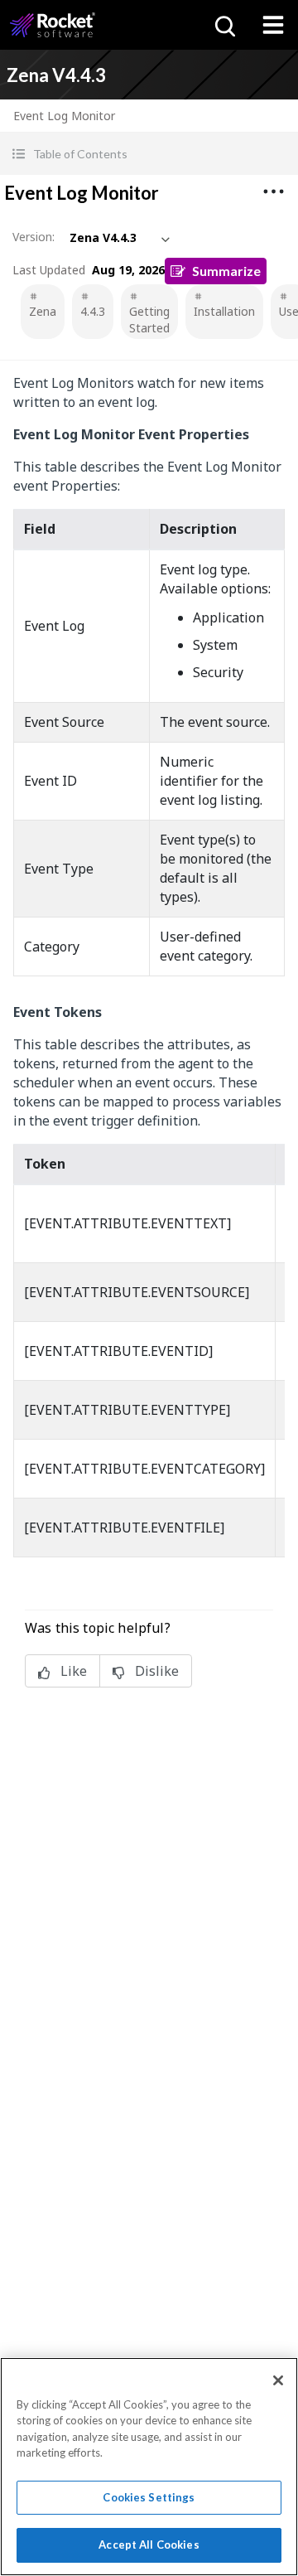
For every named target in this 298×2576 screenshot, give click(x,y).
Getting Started (149, 320)
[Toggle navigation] (273, 25)
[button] (149, 154)
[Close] (278, 2380)
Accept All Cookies (149, 2545)
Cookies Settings (149, 2497)
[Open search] (223, 25)
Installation (224, 311)
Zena (43, 311)
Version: (34, 237)
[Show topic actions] (273, 191)
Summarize (226, 271)
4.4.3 (93, 311)
